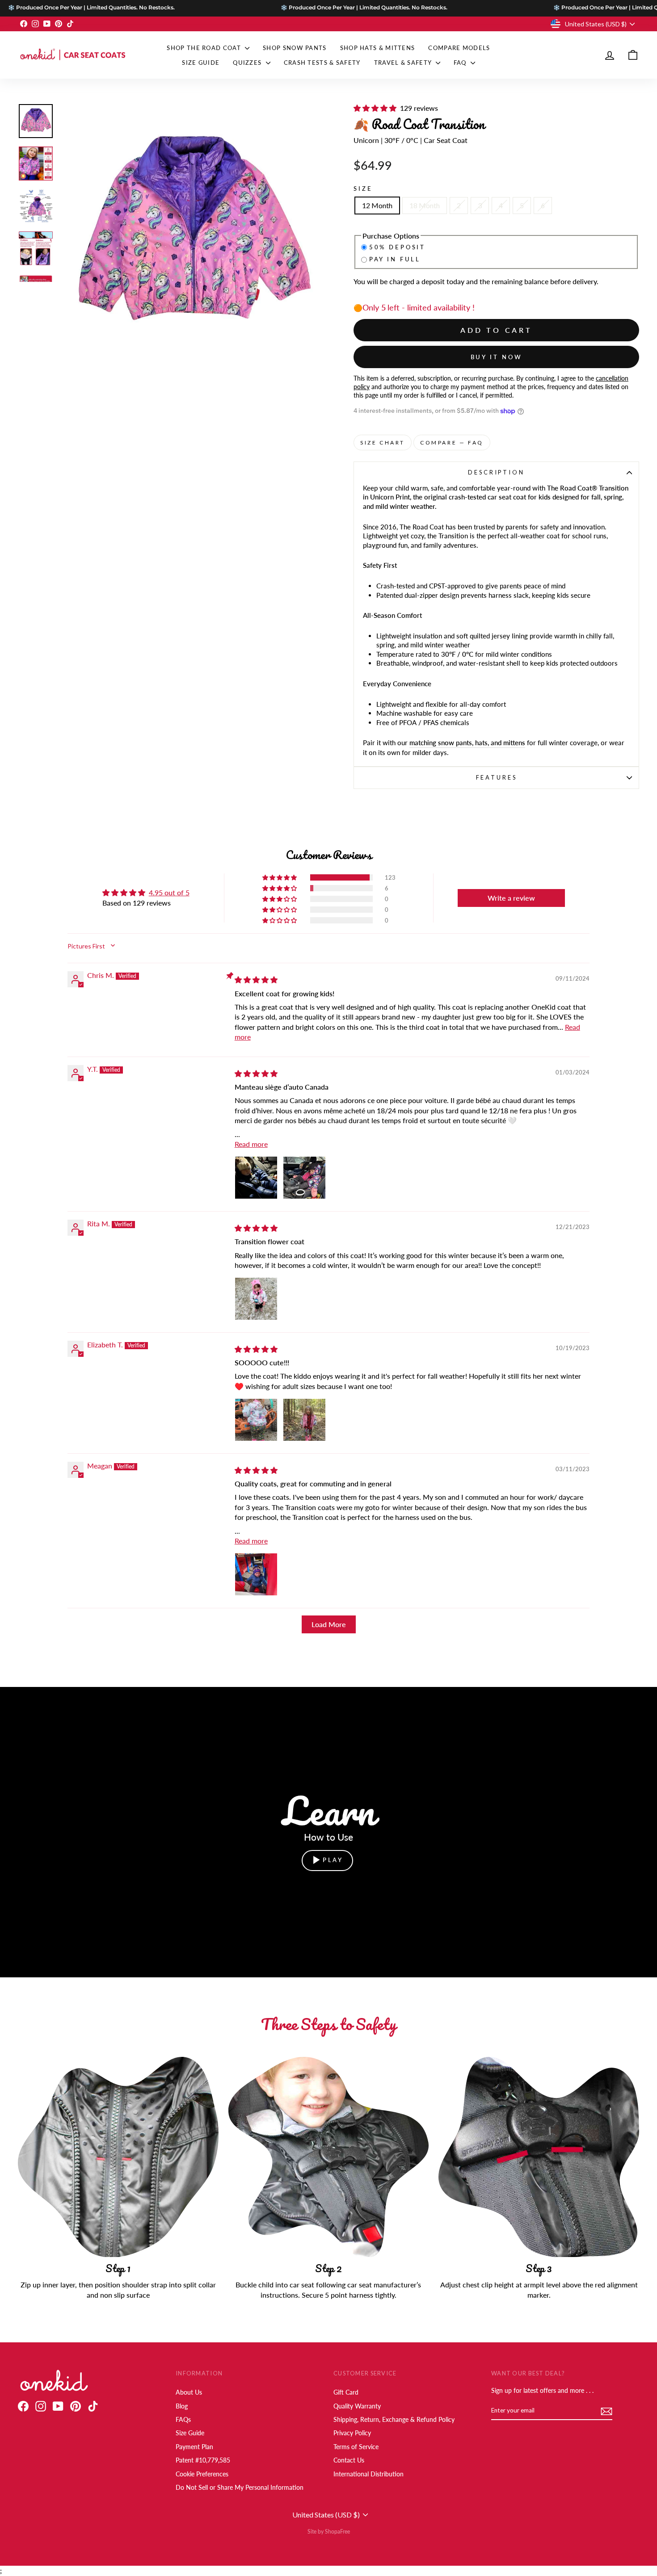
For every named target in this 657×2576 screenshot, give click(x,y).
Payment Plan (194, 2447)
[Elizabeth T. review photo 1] (256, 1420)
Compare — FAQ (452, 443)
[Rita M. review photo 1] (256, 1299)
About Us (189, 2392)
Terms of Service (356, 2447)
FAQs (183, 2420)
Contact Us (349, 2460)
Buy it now (497, 357)
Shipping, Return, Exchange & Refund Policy (394, 2420)
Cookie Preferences (202, 2474)
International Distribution (369, 2474)
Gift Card (346, 2392)
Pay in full (395, 259)
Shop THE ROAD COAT (205, 48)
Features (497, 777)
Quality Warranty (357, 2406)
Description (496, 472)
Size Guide (201, 63)
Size (363, 189)
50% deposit (397, 247)
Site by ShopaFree (329, 2532)
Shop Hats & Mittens (378, 48)
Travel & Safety (404, 63)
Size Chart (383, 443)
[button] (377, 108)
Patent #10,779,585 (203, 2460)
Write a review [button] (511, 898)
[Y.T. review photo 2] (304, 1178)
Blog (182, 2406)
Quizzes (248, 63)
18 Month (425, 205)
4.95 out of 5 (169, 892)
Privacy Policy (352, 2433)
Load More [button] (329, 1624)
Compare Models (459, 48)
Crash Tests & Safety (322, 63)
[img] (257, 980)
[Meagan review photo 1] (256, 1574)
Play (333, 1860)
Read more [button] (251, 1144)
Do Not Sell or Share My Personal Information (240, 2488)
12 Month (377, 205)
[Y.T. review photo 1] (256, 1178)
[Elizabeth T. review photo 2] (304, 1420)
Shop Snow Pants (295, 48)
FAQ (461, 63)
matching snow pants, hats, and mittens (467, 743)
